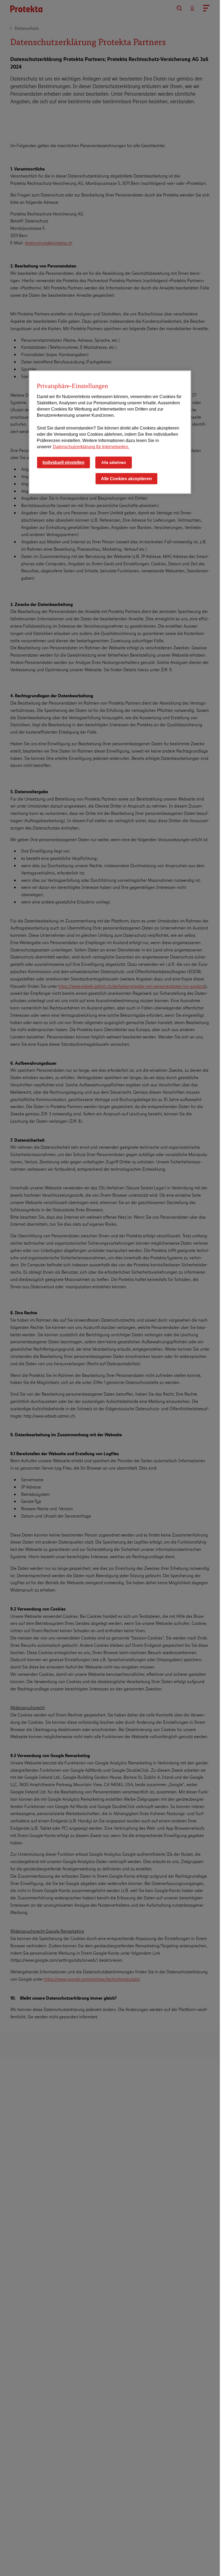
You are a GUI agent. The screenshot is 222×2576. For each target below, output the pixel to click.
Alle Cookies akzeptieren (126, 478)
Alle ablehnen (114, 462)
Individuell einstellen (63, 462)
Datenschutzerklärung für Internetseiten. (91, 447)
